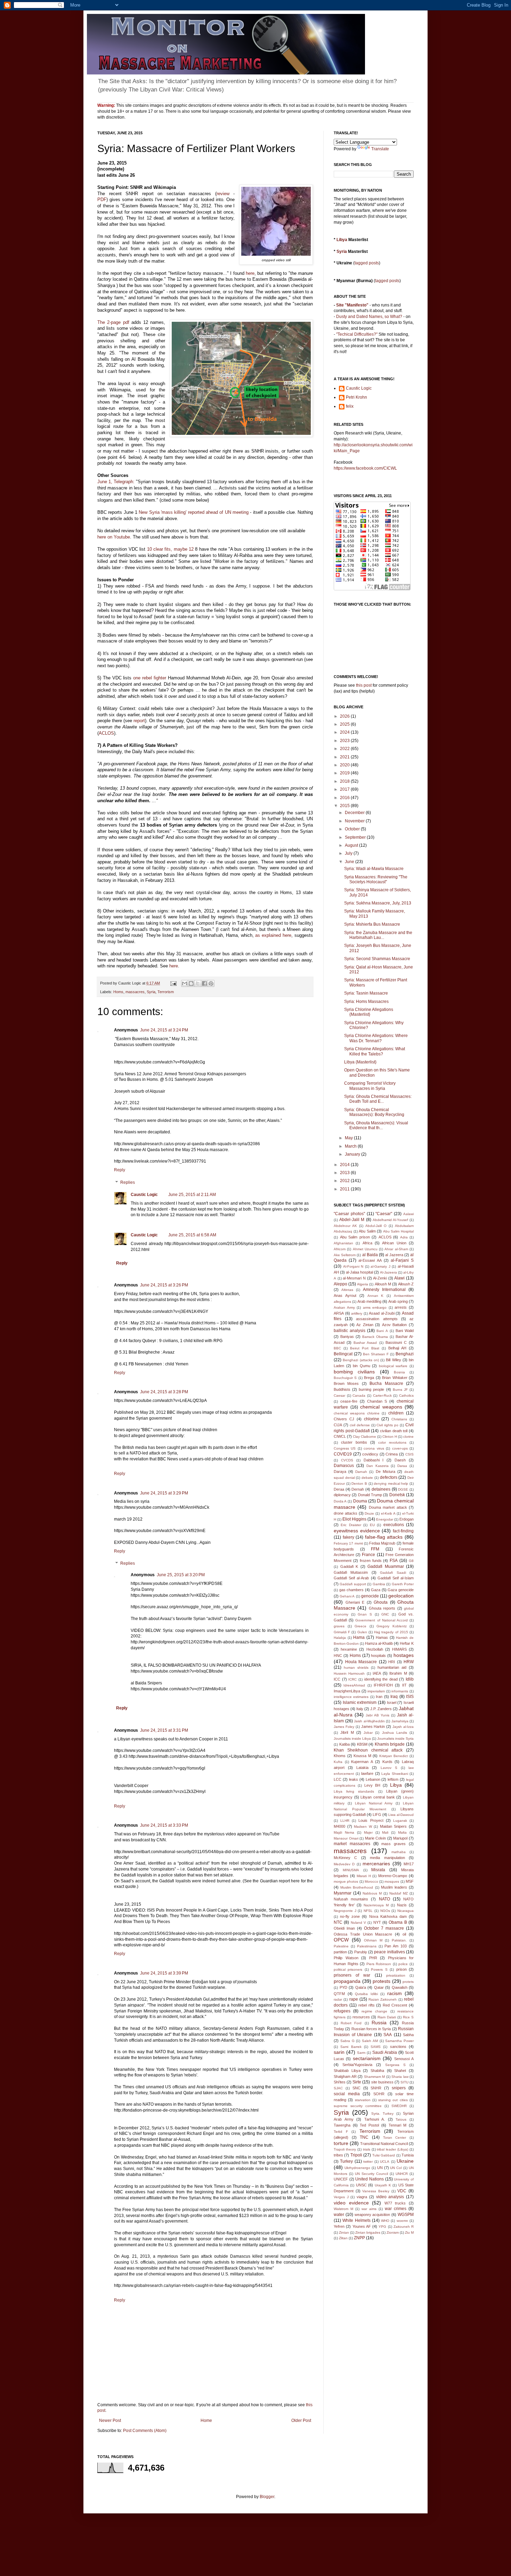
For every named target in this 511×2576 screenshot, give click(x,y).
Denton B (359, 1484)
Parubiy (361, 1952)
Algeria (363, 1284)
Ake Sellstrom (345, 1255)
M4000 (339, 1826)
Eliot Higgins (354, 1519)
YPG (382, 2227)
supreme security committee (358, 2106)
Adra (404, 1237)
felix (350, 406)
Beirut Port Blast (364, 1348)
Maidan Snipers (394, 1826)
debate (367, 1478)
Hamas (382, 1637)
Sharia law (400, 2077)
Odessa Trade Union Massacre (363, 1934)
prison (401, 1969)
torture (341, 2143)
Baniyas (347, 1337)
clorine (408, 1437)
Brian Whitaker (395, 1378)
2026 (345, 716)
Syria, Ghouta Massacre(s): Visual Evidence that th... (376, 1125)
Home (206, 2421)
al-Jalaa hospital (359, 1272)
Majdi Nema (344, 1832)
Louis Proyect (371, 1820)
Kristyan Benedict (394, 1756)
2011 (345, 1189)
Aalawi (408, 1214)
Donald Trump (370, 1495)
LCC (338, 1779)
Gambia (379, 1584)
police (403, 1964)
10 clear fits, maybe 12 (171, 549)
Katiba (344, 1744)
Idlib (410, 1679)
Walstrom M (343, 2209)
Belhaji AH (397, 1348)
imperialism (376, 1691)
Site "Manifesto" (352, 305)
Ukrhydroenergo (357, 2168)
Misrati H (364, 1876)
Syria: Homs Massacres (366, 1002)
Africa (367, 1243)
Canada (359, 1395)
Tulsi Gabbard (384, 2155)
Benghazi (405, 1354)
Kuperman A (362, 1762)
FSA (394, 1561)
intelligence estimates (351, 1697)
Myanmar (343, 1893)
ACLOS (106, 733)
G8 (411, 1561)
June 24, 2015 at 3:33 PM (164, 1825)
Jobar (368, 1733)
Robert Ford (351, 2023)
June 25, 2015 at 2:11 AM (192, 1195)
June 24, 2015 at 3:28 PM (164, 1392)
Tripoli (356, 2155)
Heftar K (407, 1643)
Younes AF (362, 2226)
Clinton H (390, 1437)
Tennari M (398, 2125)
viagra (362, 2197)
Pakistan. (399, 1940)
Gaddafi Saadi (393, 1573)
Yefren (339, 2226)
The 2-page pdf (113, 322)
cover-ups (400, 1448)
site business (382, 2082)
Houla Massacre (361, 1662)
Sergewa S (395, 2065)
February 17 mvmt (348, 1543)
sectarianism (367, 2058)
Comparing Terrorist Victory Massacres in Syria (370, 1086)
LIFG (377, 1815)
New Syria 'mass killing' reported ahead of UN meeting (194, 512)
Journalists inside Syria (395, 1738)
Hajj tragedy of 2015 (391, 1632)
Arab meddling (369, 1301)
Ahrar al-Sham (396, 1249)
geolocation (401, 1596)
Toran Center (395, 2138)
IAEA (377, 1673)
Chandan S (377, 1401)
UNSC (361, 2185)
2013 (345, 1173)
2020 (345, 765)
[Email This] (185, 983)
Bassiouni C (396, 1342)
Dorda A (340, 1501)
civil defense (360, 1425)
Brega (369, 1378)
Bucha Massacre (386, 1383)
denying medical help (391, 1484)
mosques (392, 1881)
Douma (360, 1501)
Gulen (362, 1632)
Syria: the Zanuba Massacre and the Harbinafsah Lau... (378, 935)
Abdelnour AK (345, 1226)
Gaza (376, 1590)
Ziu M (409, 2232)
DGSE (403, 1489)
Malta (402, 1832)
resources (361, 2017)
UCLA (385, 2162)
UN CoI (396, 2168)
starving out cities (393, 2100)
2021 (345, 757)
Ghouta (381, 1602)
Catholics (406, 1395)
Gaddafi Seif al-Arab (351, 1578)
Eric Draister (351, 1525)
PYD (343, 1987)
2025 (345, 724)
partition (340, 1952)
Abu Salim (367, 1231)
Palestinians (367, 1946)
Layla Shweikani (395, 1774)
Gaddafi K (349, 1566)
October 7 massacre (384, 1928)
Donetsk (397, 1495)
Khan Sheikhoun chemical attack (368, 1750)
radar (338, 1999)
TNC (364, 2137)
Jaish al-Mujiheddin (369, 1721)
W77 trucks (395, 2203)
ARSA (339, 1313)
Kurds (387, 1762)
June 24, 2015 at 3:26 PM (164, 1285)
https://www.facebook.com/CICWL (365, 468)
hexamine (349, 1649)
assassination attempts (377, 1319)
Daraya (340, 1472)
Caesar (339, 1395)
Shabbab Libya (347, 2071)
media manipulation (387, 1858)
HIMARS (399, 1649)
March (351, 1146)
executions (394, 1525)
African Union (394, 1243)
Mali (385, 1832)
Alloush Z (406, 1284)
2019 (345, 773)
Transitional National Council (384, 2144)
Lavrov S (389, 1768)
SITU (404, 2082)
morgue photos (346, 1881)
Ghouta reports (382, 1608)
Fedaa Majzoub (382, 1543)
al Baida (370, 1255)
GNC (385, 1614)
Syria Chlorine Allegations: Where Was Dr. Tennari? (376, 1038)
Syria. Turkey (382, 2114)
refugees (342, 2011)
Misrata (378, 1870)
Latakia (362, 1768)
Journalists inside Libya (352, 1738)
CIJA (338, 1425)
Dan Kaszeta (378, 1466)
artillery (357, 1313)
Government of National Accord (382, 1620)
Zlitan (343, 2238)
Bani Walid (405, 1331)
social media (347, 2094)
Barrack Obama (375, 1337)
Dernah (358, 1489)
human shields (356, 1668)
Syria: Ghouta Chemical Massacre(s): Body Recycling (374, 1112)
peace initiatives (389, 1952)
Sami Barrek (351, 2047)
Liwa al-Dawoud (401, 1815)
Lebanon (373, 1779)
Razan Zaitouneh (383, 1999)
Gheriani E (355, 1602)
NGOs (385, 1911)
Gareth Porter (403, 1584)
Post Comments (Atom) (145, 2431)
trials (367, 2149)
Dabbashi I (374, 1460)
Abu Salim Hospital (398, 1231)
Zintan (344, 2232)
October (353, 829)
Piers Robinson (379, 1964)
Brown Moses (346, 1383)
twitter (368, 2162)
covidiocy (370, 1454)
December (355, 813)
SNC (356, 2088)
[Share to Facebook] (204, 983)
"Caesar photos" (349, 1214)
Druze (369, 1513)
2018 (345, 781)
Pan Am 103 (396, 1946)
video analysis (390, 2197)
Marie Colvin (376, 1838)
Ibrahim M (398, 1673)
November (355, 821)
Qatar (379, 1987)
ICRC (352, 1679)
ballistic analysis (350, 1331)
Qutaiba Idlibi (366, 1994)
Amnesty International (384, 1290)
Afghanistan (343, 1243)
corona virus (374, 1448)
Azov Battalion (395, 1325)
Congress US (345, 1448)
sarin (339, 2052)
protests (382, 1981)
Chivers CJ (344, 1419)
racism (395, 1993)
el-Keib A (388, 1513)
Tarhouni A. (375, 2119)
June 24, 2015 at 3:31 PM (164, 1730)
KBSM (362, 1744)
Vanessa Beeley (376, 2191)
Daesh (400, 1460)
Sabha (408, 2035)
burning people (371, 1389)
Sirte (357, 2082)
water (339, 2215)
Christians (399, 1419)
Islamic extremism (360, 1702)
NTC (338, 1922)
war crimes (396, 2209)
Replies (128, 1182)
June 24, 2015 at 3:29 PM (164, 1493)
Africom (340, 1249)
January (353, 1154)
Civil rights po (387, 1425)
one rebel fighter (150, 678)
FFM (375, 1549)
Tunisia (408, 2155)
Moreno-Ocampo (393, 1876)
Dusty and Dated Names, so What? (369, 317)
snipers (399, 2088)
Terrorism (166, 992)
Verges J (341, 2197)
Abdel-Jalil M (352, 1220)
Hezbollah (375, 1649)
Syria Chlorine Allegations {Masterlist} (369, 1012)
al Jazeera (394, 1255)
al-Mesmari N (354, 1278)
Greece (360, 1626)
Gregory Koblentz (392, 1626)
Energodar (385, 1519)
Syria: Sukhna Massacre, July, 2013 (378, 903)
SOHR (379, 2094)
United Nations (370, 2179)
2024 (345, 732)
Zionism (393, 2232)
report (139, 721)
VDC (402, 2191)
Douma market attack (388, 1507)
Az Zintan (365, 1325)
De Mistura (386, 1472)
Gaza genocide (401, 1590)
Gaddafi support (353, 1584)
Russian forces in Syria (371, 2029)
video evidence (351, 2203)
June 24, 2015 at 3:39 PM (164, 1973)
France (368, 1555)
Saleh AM (370, 2041)
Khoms (340, 1756)
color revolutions (392, 1442)
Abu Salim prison (355, 1237)
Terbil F (341, 2132)
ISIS (410, 1697)
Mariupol (400, 1838)
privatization (396, 1975)
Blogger (267, 2497)
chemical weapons (381, 1407)
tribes (338, 2155)
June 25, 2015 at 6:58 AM (192, 1235)
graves (339, 1626)
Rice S (408, 2017)
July (349, 853)
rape (354, 1999)
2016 (345, 798)
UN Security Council (371, 2174)
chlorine (372, 1419)
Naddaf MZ (399, 1893)
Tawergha (342, 2125)
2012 (345, 1181)
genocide (370, 1596)
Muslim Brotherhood (357, 1887)
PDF (102, 200)
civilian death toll (394, 1431)
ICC (337, 1679)
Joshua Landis (395, 1733)
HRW (409, 1662)
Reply (120, 1170)
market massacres (352, 1844)
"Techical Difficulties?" (357, 334)
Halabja (340, 1638)
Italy (360, 1709)
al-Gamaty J (380, 1266)
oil (404, 1934)
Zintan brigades (368, 2232)
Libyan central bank (378, 1797)
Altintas (347, 1290)
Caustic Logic (144, 1195)
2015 (345, 806)
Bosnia (399, 1372)
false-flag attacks (384, 1537)
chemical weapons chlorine (357, 1413)
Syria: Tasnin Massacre (366, 993)
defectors (389, 1477)
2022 (345, 749)
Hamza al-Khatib (379, 1643)
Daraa (402, 1466)
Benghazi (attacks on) (361, 1360)
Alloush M (383, 1284)
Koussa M (362, 1756)
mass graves (394, 1844)
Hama (359, 1637)
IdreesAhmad (354, 1685)
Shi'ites (340, 2082)
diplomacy (342, 1495)
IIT (404, 1685)
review (223, 194)
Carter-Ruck (382, 1395)
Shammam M (375, 2077)
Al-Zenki (380, 1278)
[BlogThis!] (191, 983)
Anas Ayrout (345, 1295)
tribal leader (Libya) (392, 2149)
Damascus (344, 1466)
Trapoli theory (345, 2149)
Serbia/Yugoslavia (357, 2065)
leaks (354, 1779)
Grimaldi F (342, 1632)
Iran (379, 1697)
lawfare (367, 1773)
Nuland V (358, 1923)
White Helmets (356, 2220)
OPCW (341, 1940)
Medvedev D (344, 1864)
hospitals (378, 1656)
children (396, 1413)
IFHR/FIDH (383, 1685)
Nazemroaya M (376, 1905)
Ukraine (405, 2161)
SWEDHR (399, 2106)
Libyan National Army (374, 1803)
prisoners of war (352, 1975)
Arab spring (398, 1301)
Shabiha (377, 2071)
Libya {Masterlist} (360, 1062)
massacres (135, 992)
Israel (392, 1702)
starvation (363, 2100)
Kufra (338, 1762)
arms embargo (375, 1307)
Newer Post (110, 2421)
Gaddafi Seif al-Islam (396, 1578)
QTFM (339, 1994)
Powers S (379, 1969)
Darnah (361, 1472)
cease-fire (349, 1401)
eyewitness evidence (357, 1531)
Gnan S (365, 1614)
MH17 (409, 1864)
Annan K (376, 1296)
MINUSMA (351, 1870)
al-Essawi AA (370, 1260)
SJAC (338, 2088)
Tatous (401, 2119)
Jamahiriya (400, 1721)
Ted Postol (369, 2125)
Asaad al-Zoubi (382, 1313)
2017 (345, 789)
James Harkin (373, 1726)
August (352, 845)
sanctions (398, 2047)
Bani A (382, 1331)
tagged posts (367, 263)
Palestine (341, 1946)
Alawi (399, 1278)
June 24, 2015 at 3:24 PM (164, 1030)
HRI (392, 1662)
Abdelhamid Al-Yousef (390, 1220)
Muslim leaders (394, 1887)
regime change (374, 2011)
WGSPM (406, 2215)
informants (400, 1691)
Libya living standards (354, 1791)
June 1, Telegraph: (116, 482)
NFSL (368, 1911)
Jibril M (347, 1732)
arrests (401, 1307)
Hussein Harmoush (349, 1673)
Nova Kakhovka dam (388, 1916)
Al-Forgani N (353, 1266)
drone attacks (346, 1513)
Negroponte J (345, 1911)
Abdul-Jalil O (376, 1226)
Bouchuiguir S (345, 1378)
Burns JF (400, 1390)
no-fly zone (350, 1916)
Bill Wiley (393, 1360)
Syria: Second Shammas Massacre (377, 959)
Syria (151, 992)
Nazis (402, 1905)
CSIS (409, 1454)
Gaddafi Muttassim (351, 1572)
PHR (373, 1958)
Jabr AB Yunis (378, 1715)
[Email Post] (173, 983)
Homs (118, 992)
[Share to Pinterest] (211, 983)
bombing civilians (354, 1372)
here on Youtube (114, 537)
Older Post (301, 2421)
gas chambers (352, 1590)
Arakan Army (344, 1307)
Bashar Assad (365, 1343)
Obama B (398, 1922)
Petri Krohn (356, 397)
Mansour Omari (346, 1838)
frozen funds (371, 1561)
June (350, 862)
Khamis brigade (390, 1744)
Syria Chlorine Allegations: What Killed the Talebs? (375, 1051)
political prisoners (348, 1969)
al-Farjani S (402, 1260)
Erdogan (407, 1519)
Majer (368, 1832)
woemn (402, 2221)
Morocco (371, 1881)
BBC (337, 1348)
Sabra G (347, 2041)
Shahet (400, 2071)
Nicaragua (405, 1911)
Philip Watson (346, 1958)
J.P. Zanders (381, 1709)
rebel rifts (367, 2005)
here (250, 273)
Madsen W (363, 1827)
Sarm (361, 2053)
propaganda (347, 1981)
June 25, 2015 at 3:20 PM (181, 1575)
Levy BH (372, 1785)
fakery (348, 1537)
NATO (384, 1899)
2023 (345, 741)
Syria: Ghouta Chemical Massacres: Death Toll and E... (378, 1099)
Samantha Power (399, 2041)
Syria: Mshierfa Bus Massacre (372, 924)
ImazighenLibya (347, 1691)
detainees (381, 1489)
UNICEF (341, 2179)
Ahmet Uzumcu (365, 1249)
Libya (342, 240)
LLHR (345, 1821)
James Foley (344, 1727)
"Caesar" (384, 1214)
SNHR (376, 2088)
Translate (380, 149)
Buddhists (342, 1389)
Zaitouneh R (404, 2227)
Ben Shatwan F (376, 1354)
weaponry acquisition (372, 2215)
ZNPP (359, 2238)
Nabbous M (372, 1893)
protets (408, 1982)
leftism (393, 1779)
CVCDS (347, 1460)
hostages (404, 1655)
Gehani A (347, 1596)
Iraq (394, 1697)
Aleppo (340, 1284)
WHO (385, 2221)
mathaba (399, 1852)
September (356, 837)
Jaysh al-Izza (403, 1727)
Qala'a (361, 1987)
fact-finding (403, 1531)
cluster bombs (354, 1442)
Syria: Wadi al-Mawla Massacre (374, 869)
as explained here (273, 935)
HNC (338, 1656)
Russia (379, 2023)
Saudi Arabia (385, 2052)
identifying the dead (381, 1679)
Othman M (373, 1940)
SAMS (376, 2047)
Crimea (392, 1454)
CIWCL (340, 1436)
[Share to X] (198, 983)
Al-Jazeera (388, 1272)
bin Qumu (362, 1366)
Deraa (339, 1489)
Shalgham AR (345, 2076)
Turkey (346, 2161)
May (349, 1138)
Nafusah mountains (351, 1899)
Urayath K (383, 2185)
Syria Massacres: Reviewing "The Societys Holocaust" (376, 879)
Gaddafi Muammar (386, 1566)
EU (372, 1525)
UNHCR (402, 2174)
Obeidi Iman (344, 1928)
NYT (377, 1922)
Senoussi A (404, 2059)
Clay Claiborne (364, 1437)
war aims (369, 2209)
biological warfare (393, 1366)
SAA (388, 2035)
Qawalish (400, 1987)
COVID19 (343, 1454)
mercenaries (376, 1864)
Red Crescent (395, 2005)
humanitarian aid (392, 1667)
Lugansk (400, 1821)
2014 (345, 1165)
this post (364, 685)
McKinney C (345, 1858)
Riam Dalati (387, 2017)
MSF (410, 1881)
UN (380, 2168)
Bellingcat (343, 1354)
